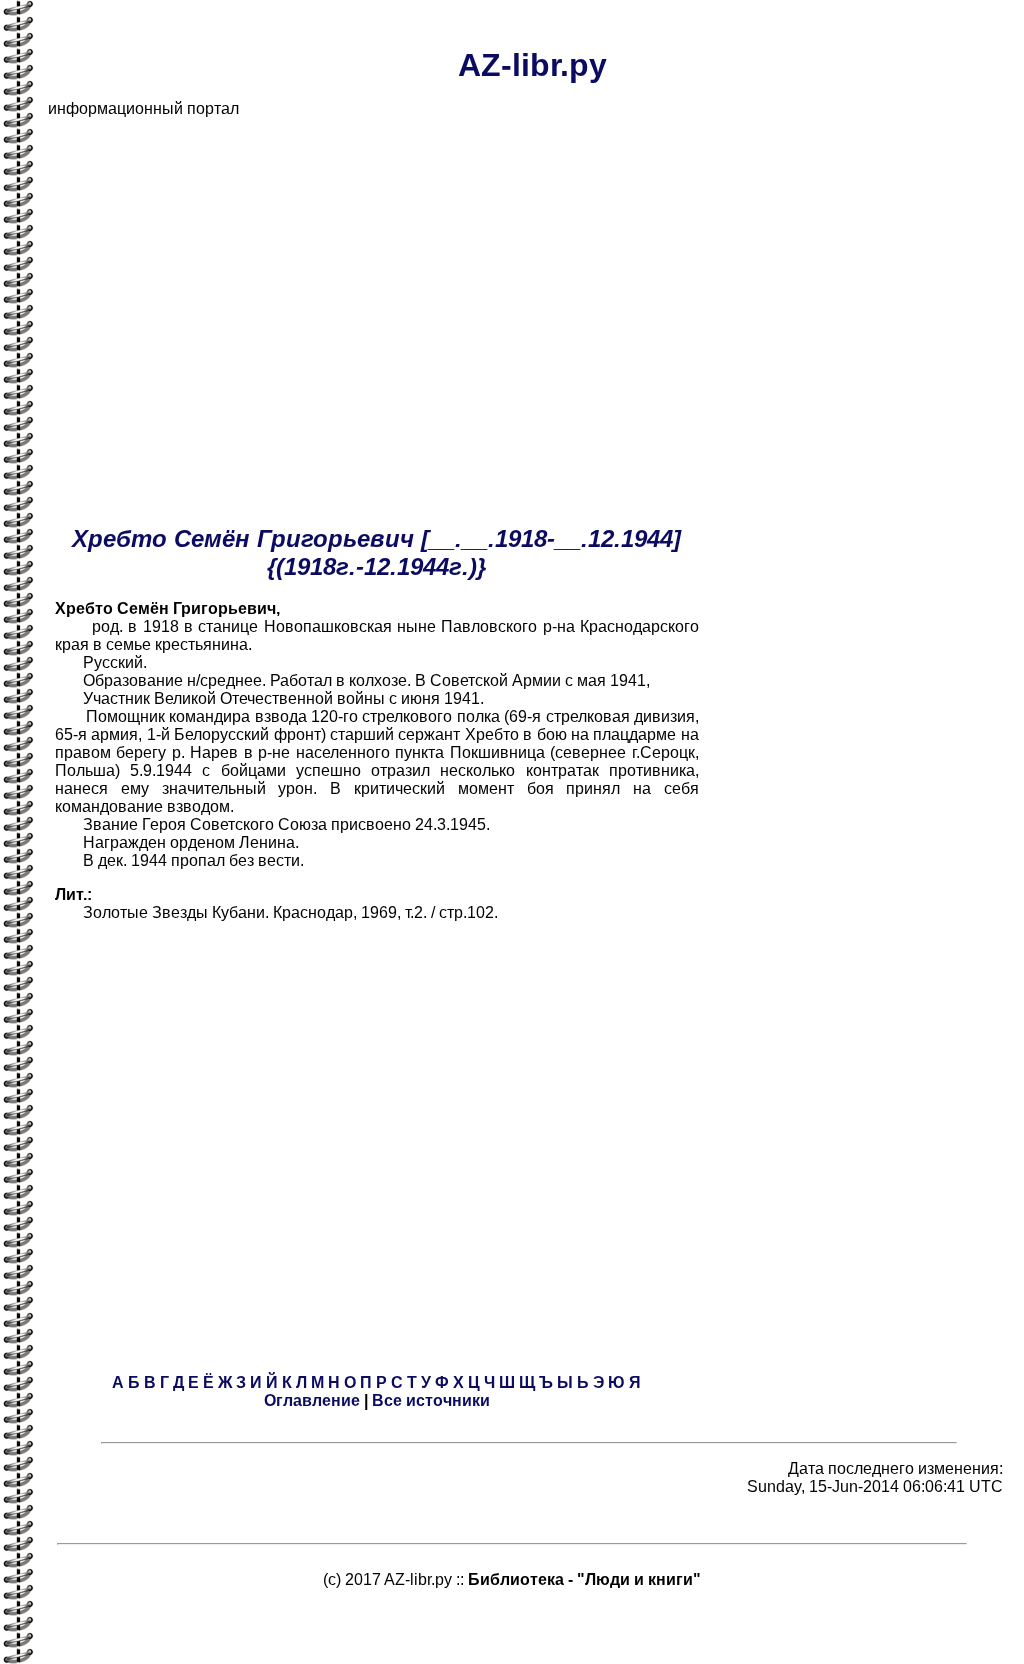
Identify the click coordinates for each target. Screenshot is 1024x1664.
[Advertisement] (532, 274)
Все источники (431, 1400)
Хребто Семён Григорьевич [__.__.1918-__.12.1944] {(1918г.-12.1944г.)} (376, 552)
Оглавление (312, 1400)
